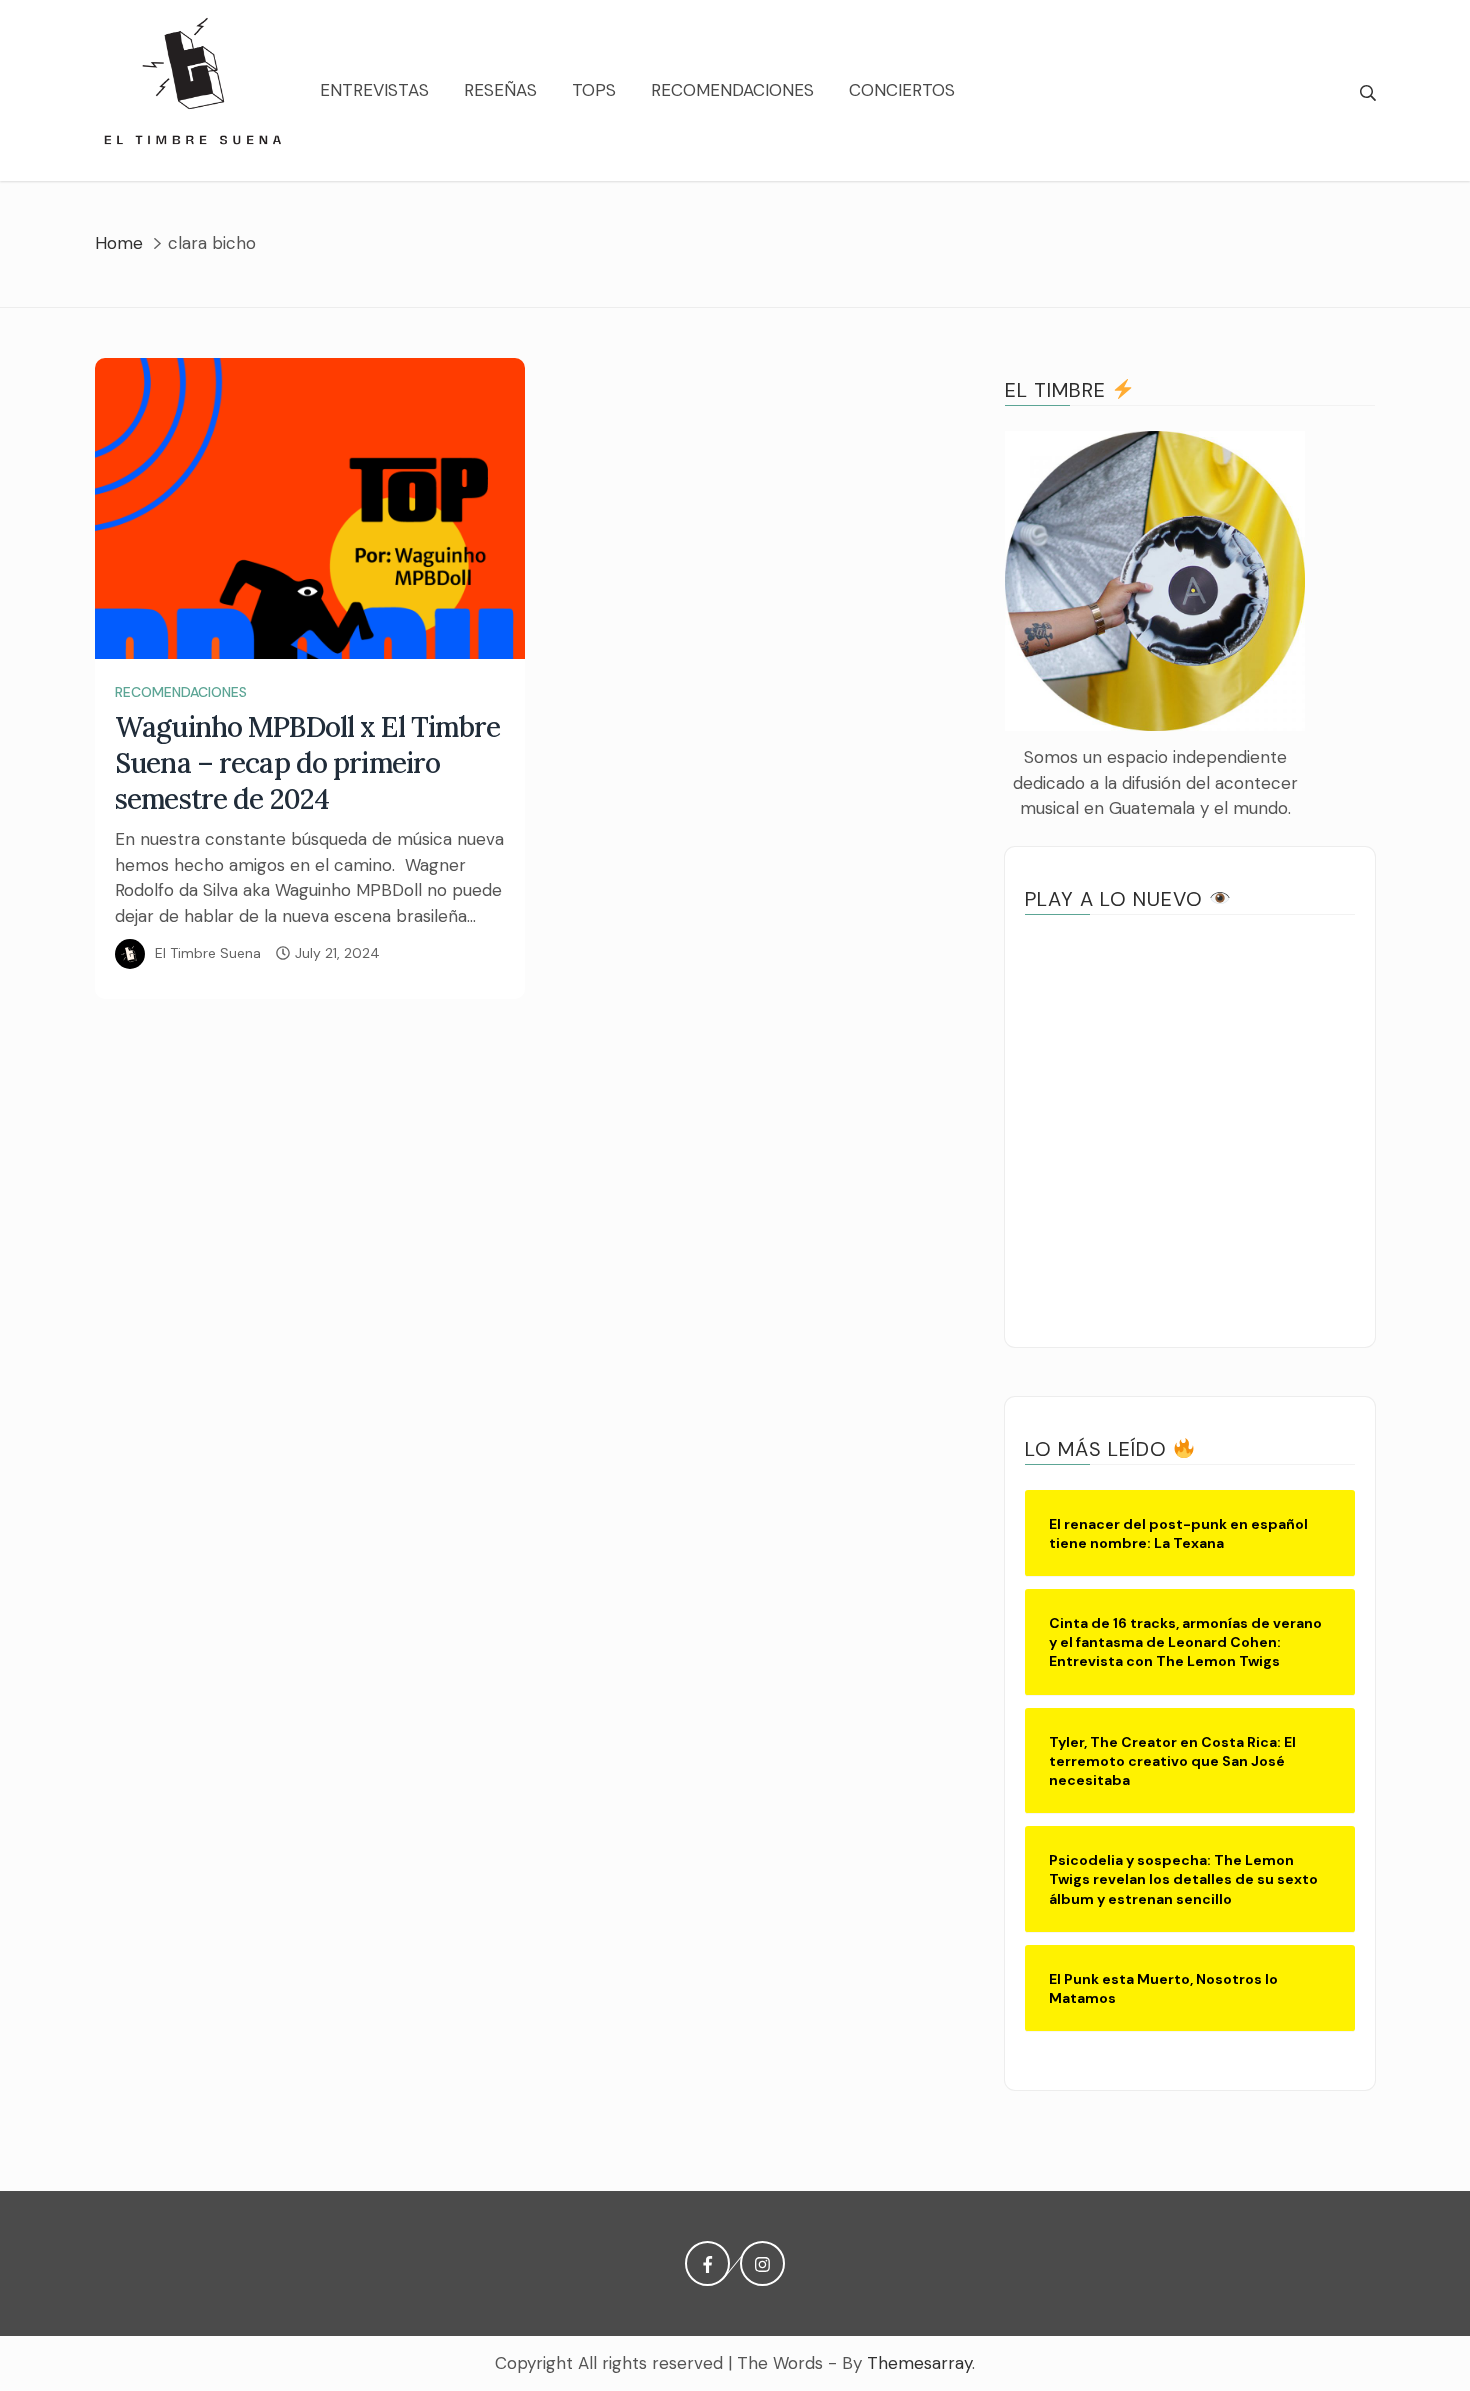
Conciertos (902, 90)
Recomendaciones (732, 90)
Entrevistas (374, 90)
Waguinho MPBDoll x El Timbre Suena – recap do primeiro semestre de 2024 (308, 763)
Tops (594, 90)
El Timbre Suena (208, 953)
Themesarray (919, 2363)
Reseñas (500, 90)
